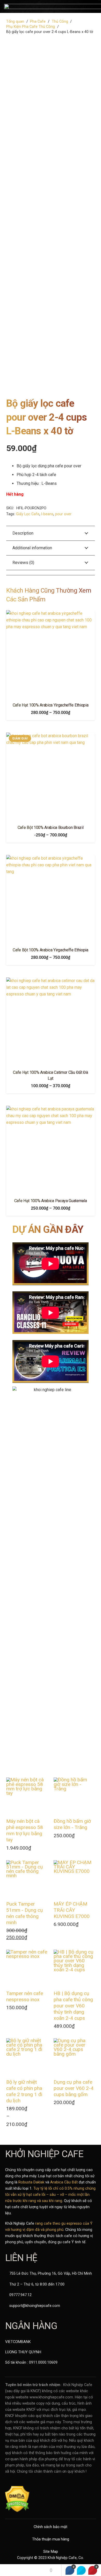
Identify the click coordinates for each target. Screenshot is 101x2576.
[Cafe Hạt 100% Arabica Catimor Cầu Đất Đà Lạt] (51, 1021)
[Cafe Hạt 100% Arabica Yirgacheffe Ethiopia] (51, 654)
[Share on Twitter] (81, 2570)
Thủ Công (60, 22)
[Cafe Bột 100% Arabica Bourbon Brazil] (51, 777)
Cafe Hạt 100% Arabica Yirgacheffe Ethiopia (51, 705)
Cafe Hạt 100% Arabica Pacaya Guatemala (51, 1201)
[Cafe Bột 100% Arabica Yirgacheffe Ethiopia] (51, 899)
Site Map (51, 2552)
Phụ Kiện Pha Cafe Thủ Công (31, 27)
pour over (63, 514)
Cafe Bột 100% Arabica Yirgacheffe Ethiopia (51, 950)
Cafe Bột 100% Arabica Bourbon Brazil (51, 828)
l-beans (47, 514)
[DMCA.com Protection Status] (17, 2511)
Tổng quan (15, 22)
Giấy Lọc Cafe (28, 514)
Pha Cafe (38, 22)
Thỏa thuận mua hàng (51, 2539)
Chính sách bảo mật (51, 2527)
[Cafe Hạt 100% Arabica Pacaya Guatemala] (51, 1150)
